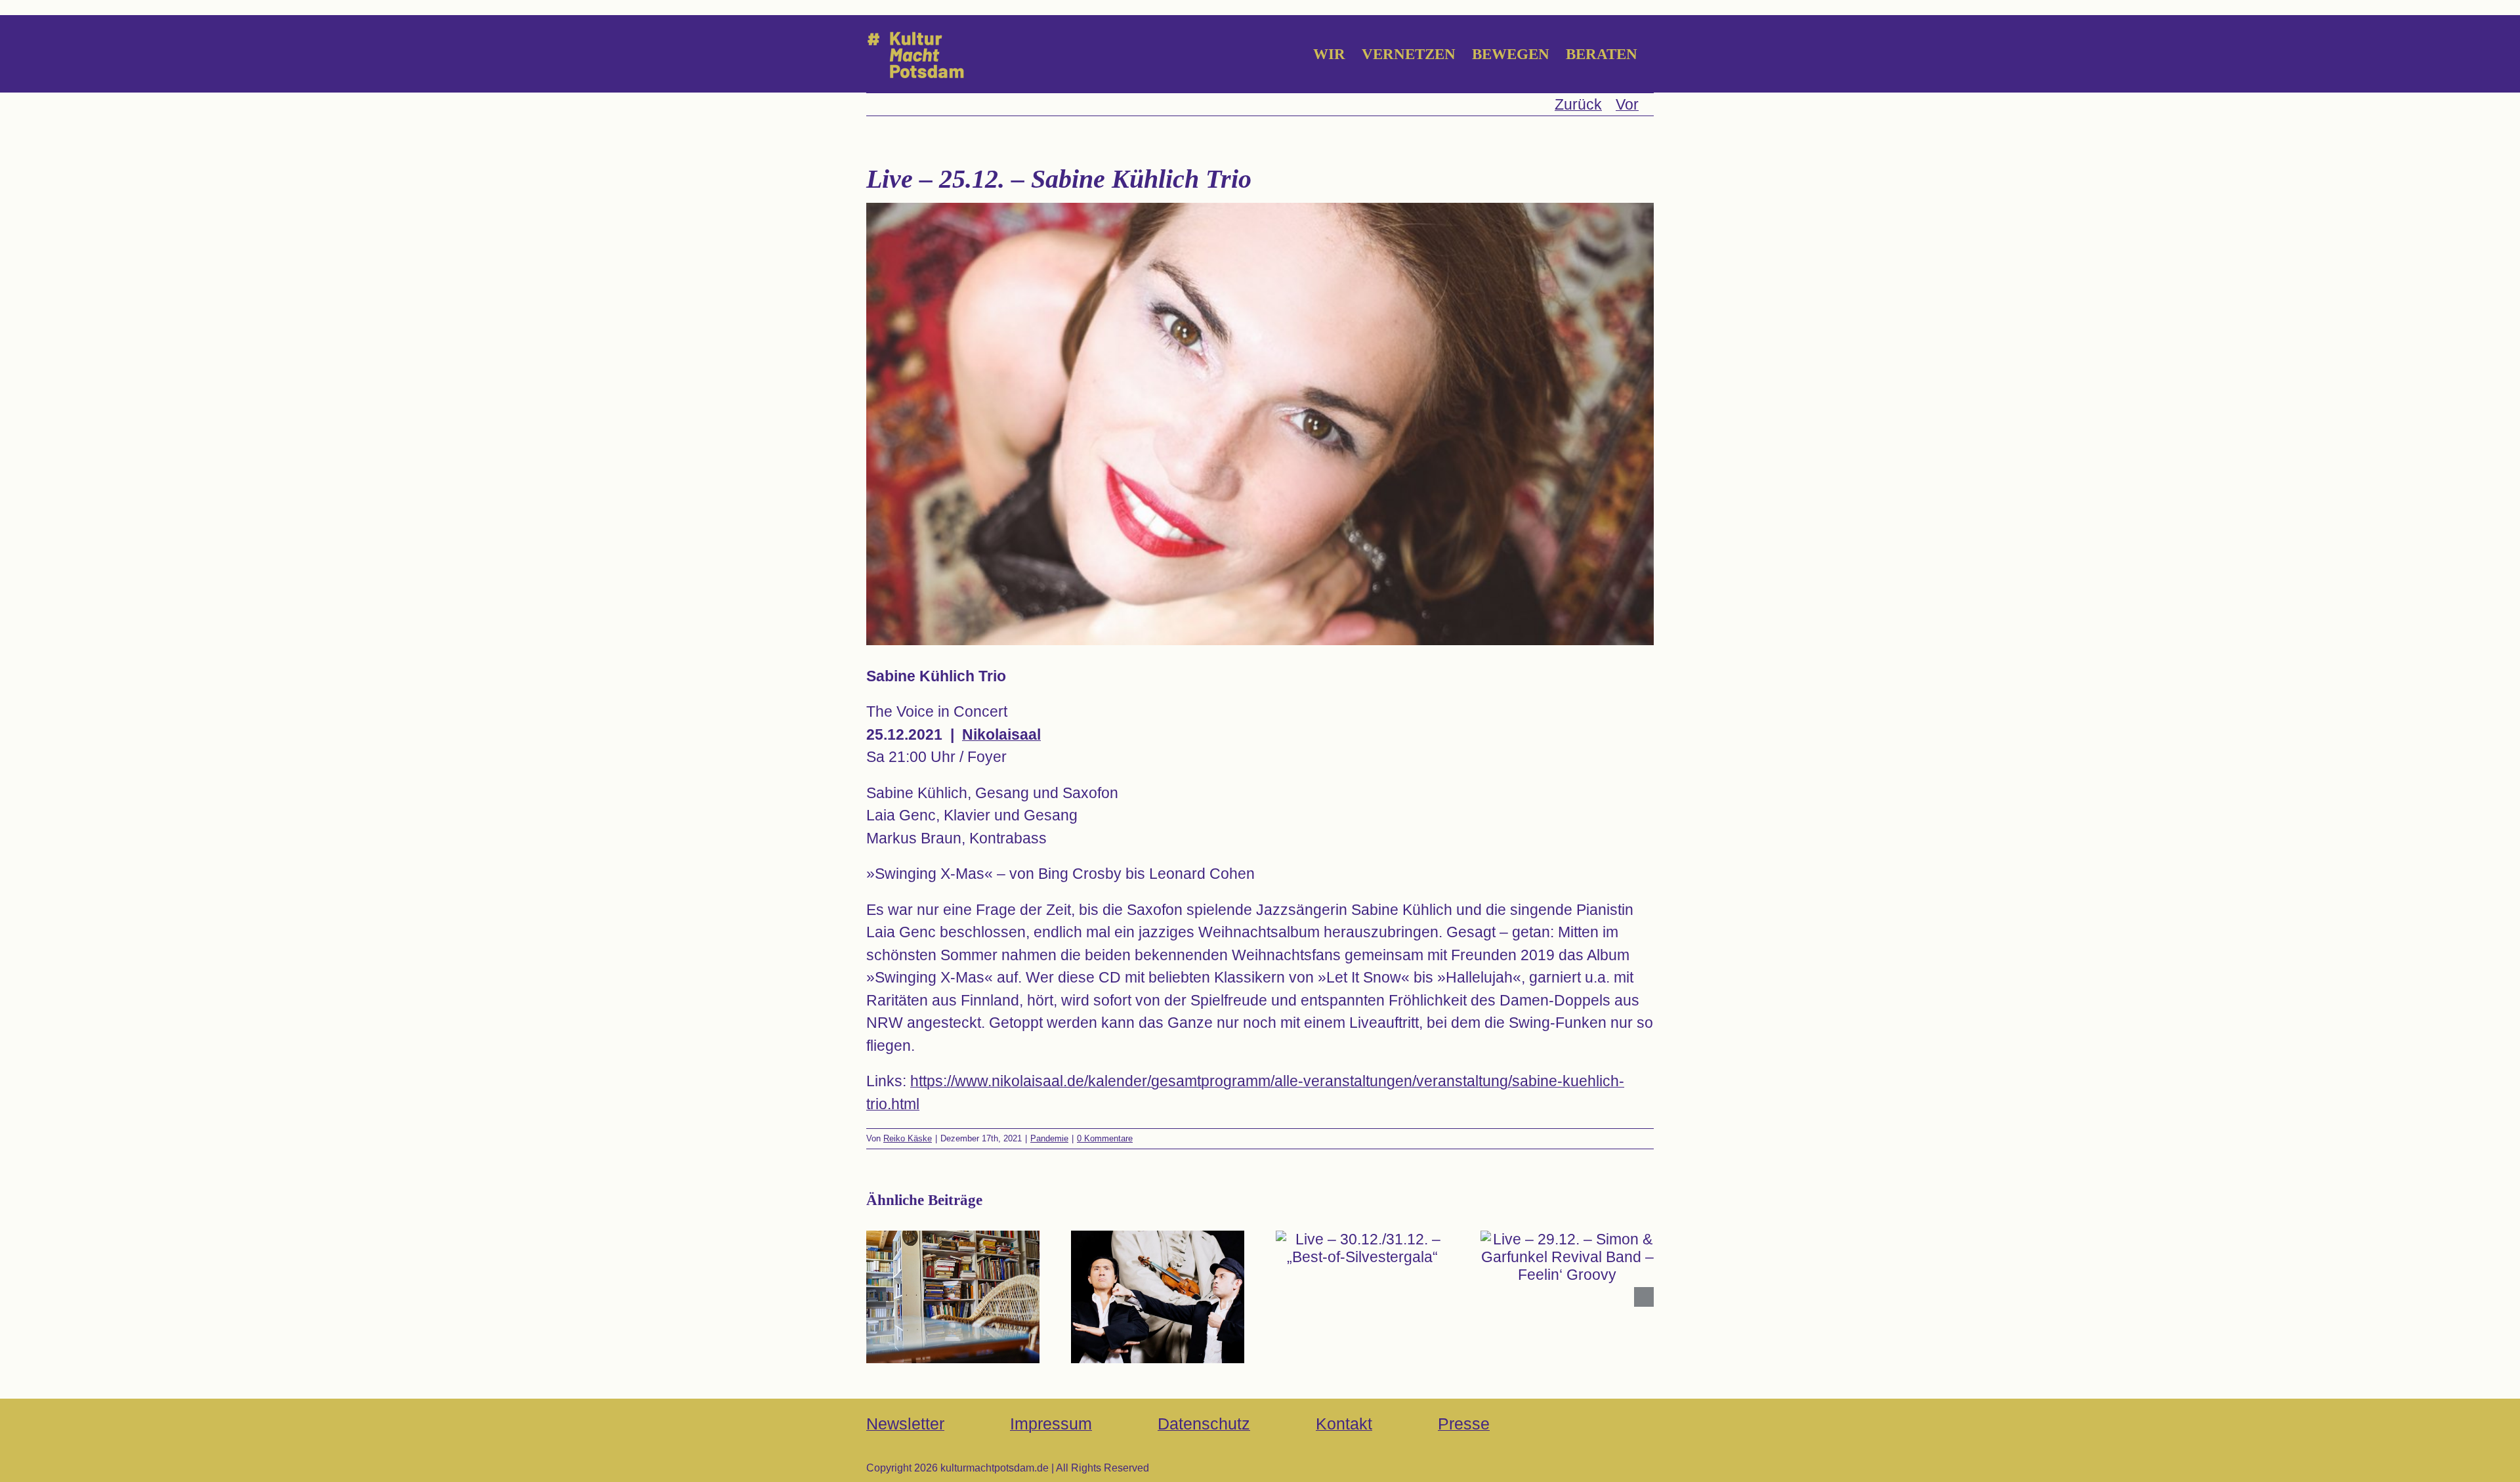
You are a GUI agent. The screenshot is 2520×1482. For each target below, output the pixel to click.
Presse (1464, 1424)
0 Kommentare (1105, 1138)
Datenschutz (1204, 1424)
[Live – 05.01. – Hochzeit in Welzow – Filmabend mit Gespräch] (953, 1297)
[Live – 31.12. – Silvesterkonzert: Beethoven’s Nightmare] (1158, 1297)
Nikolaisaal (1001, 734)
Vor (1627, 104)
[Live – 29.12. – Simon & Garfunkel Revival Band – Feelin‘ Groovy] (1567, 1257)
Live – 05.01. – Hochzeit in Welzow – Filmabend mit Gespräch (953, 1266)
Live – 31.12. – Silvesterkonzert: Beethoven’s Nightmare (1157, 1266)
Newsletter (905, 1424)
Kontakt (1344, 1424)
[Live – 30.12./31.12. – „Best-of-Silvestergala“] (1362, 1248)
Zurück (1578, 104)
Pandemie (1049, 1138)
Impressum (1051, 1424)
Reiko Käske (908, 1138)
